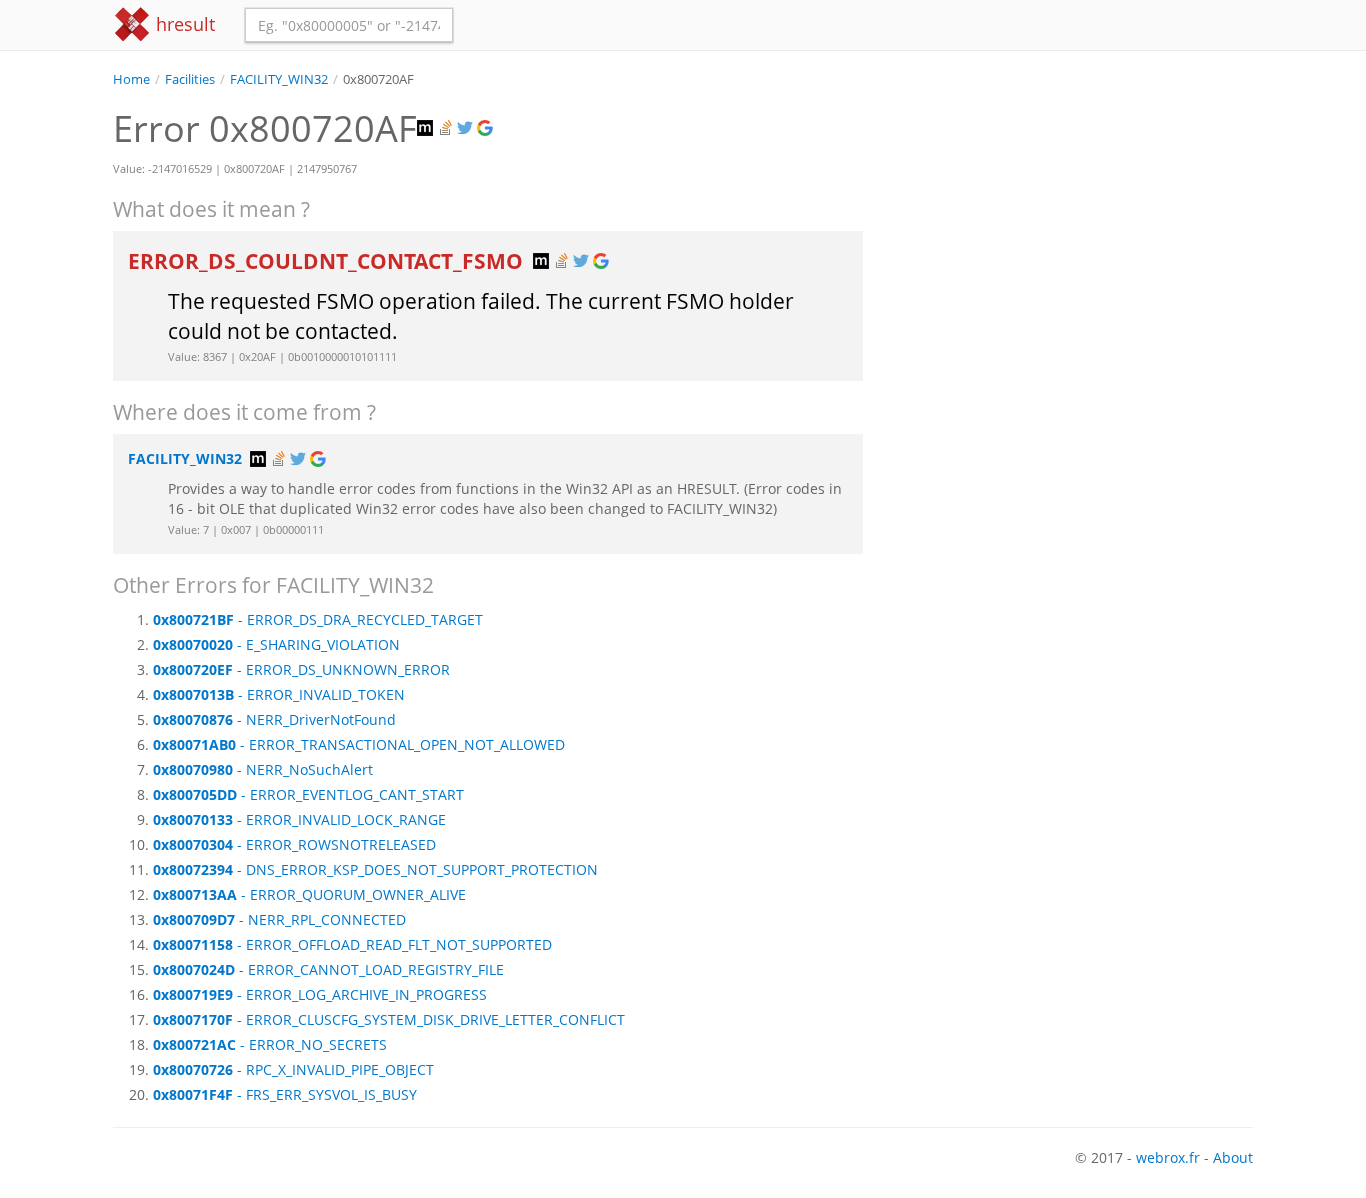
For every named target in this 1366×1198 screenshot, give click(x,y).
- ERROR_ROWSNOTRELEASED (294, 844)
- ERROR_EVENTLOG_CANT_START (308, 794)
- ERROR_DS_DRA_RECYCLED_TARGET (318, 619)
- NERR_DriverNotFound (274, 719)
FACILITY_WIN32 (279, 79)
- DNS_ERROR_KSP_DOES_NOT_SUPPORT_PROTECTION (375, 869)
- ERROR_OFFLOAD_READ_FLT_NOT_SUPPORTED (352, 944)
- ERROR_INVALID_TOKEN (279, 694)
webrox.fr (1168, 1157)
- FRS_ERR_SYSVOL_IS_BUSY (285, 1094)
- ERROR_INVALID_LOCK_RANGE (299, 819)
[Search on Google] (487, 128)
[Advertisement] (1073, 229)
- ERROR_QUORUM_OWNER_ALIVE (309, 894)
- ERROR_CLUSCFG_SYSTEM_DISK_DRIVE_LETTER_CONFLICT (389, 1019)
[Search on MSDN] (427, 128)
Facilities (190, 79)
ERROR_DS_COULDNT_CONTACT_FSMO (328, 261)
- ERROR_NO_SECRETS (270, 1044)
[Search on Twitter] (467, 128)
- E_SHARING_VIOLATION (276, 644)
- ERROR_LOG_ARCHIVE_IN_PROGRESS (320, 994)
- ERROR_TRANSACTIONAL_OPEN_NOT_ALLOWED (359, 744)
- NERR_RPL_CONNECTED (279, 919)
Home (131, 79)
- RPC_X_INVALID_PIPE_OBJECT (293, 1069)
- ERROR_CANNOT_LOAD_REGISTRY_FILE (328, 969)
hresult (183, 24)
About (1233, 1157)
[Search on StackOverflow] (447, 128)
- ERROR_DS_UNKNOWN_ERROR (301, 669)
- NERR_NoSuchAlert (263, 769)
